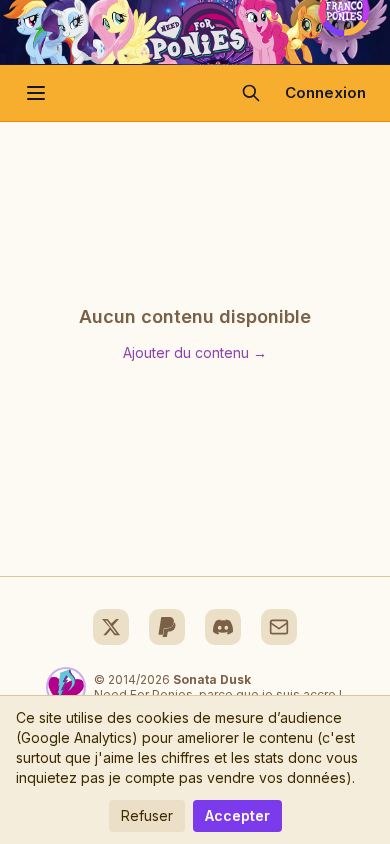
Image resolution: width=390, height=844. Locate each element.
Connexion (325, 92)
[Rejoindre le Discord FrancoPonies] (223, 627)
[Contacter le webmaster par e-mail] (279, 627)
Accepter (237, 815)
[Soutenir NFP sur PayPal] (167, 627)
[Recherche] (251, 93)
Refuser (147, 815)
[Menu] (36, 93)
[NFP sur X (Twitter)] (111, 627)
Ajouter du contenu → (195, 352)
